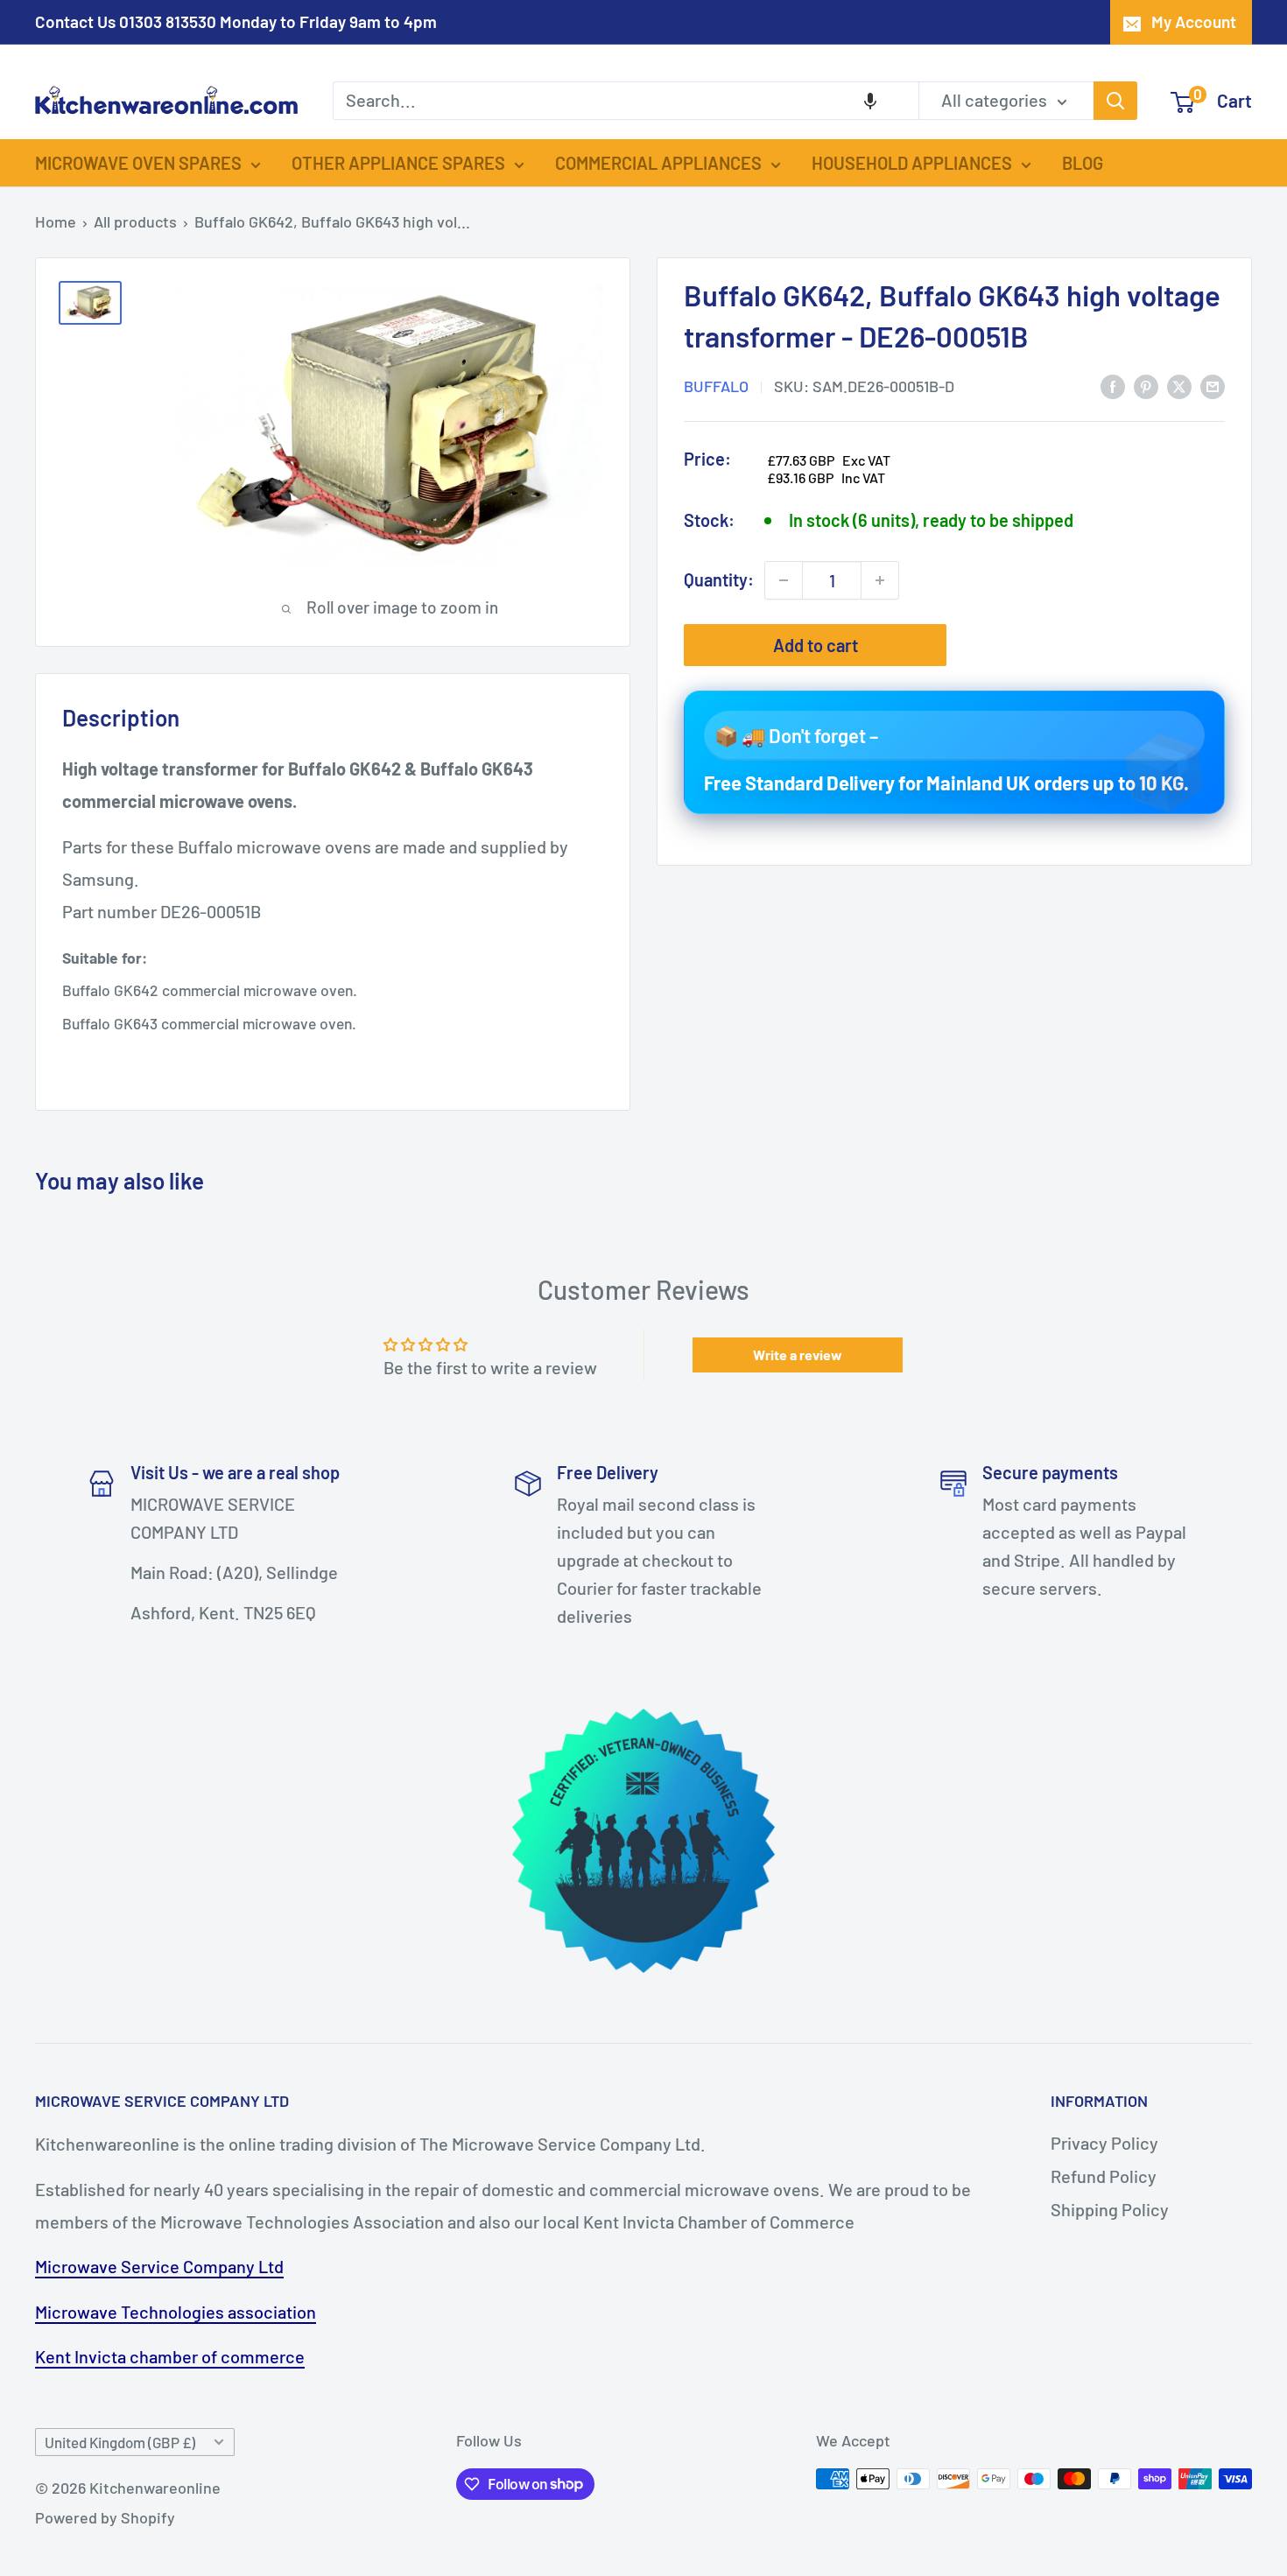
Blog (1083, 163)
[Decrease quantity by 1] (784, 580)
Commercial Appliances (658, 163)
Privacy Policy (1104, 2143)
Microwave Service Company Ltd (159, 2266)
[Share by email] (1213, 385)
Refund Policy (1104, 2176)
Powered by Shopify (105, 2517)
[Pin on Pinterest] (1146, 385)
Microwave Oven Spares (138, 163)
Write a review (798, 1355)
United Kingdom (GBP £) (120, 2442)
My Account (1194, 21)
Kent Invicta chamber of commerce (170, 2356)
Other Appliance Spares (398, 163)
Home (56, 221)
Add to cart (816, 645)
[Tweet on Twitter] (1179, 385)
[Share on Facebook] (1113, 385)
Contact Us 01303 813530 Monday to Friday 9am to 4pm (236, 21)
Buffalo (716, 386)
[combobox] (626, 101)
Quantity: (719, 579)
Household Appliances (912, 163)
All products (135, 221)
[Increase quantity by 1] (880, 580)
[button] (870, 101)
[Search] (1115, 101)
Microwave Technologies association (176, 2312)
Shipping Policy (1110, 2209)
